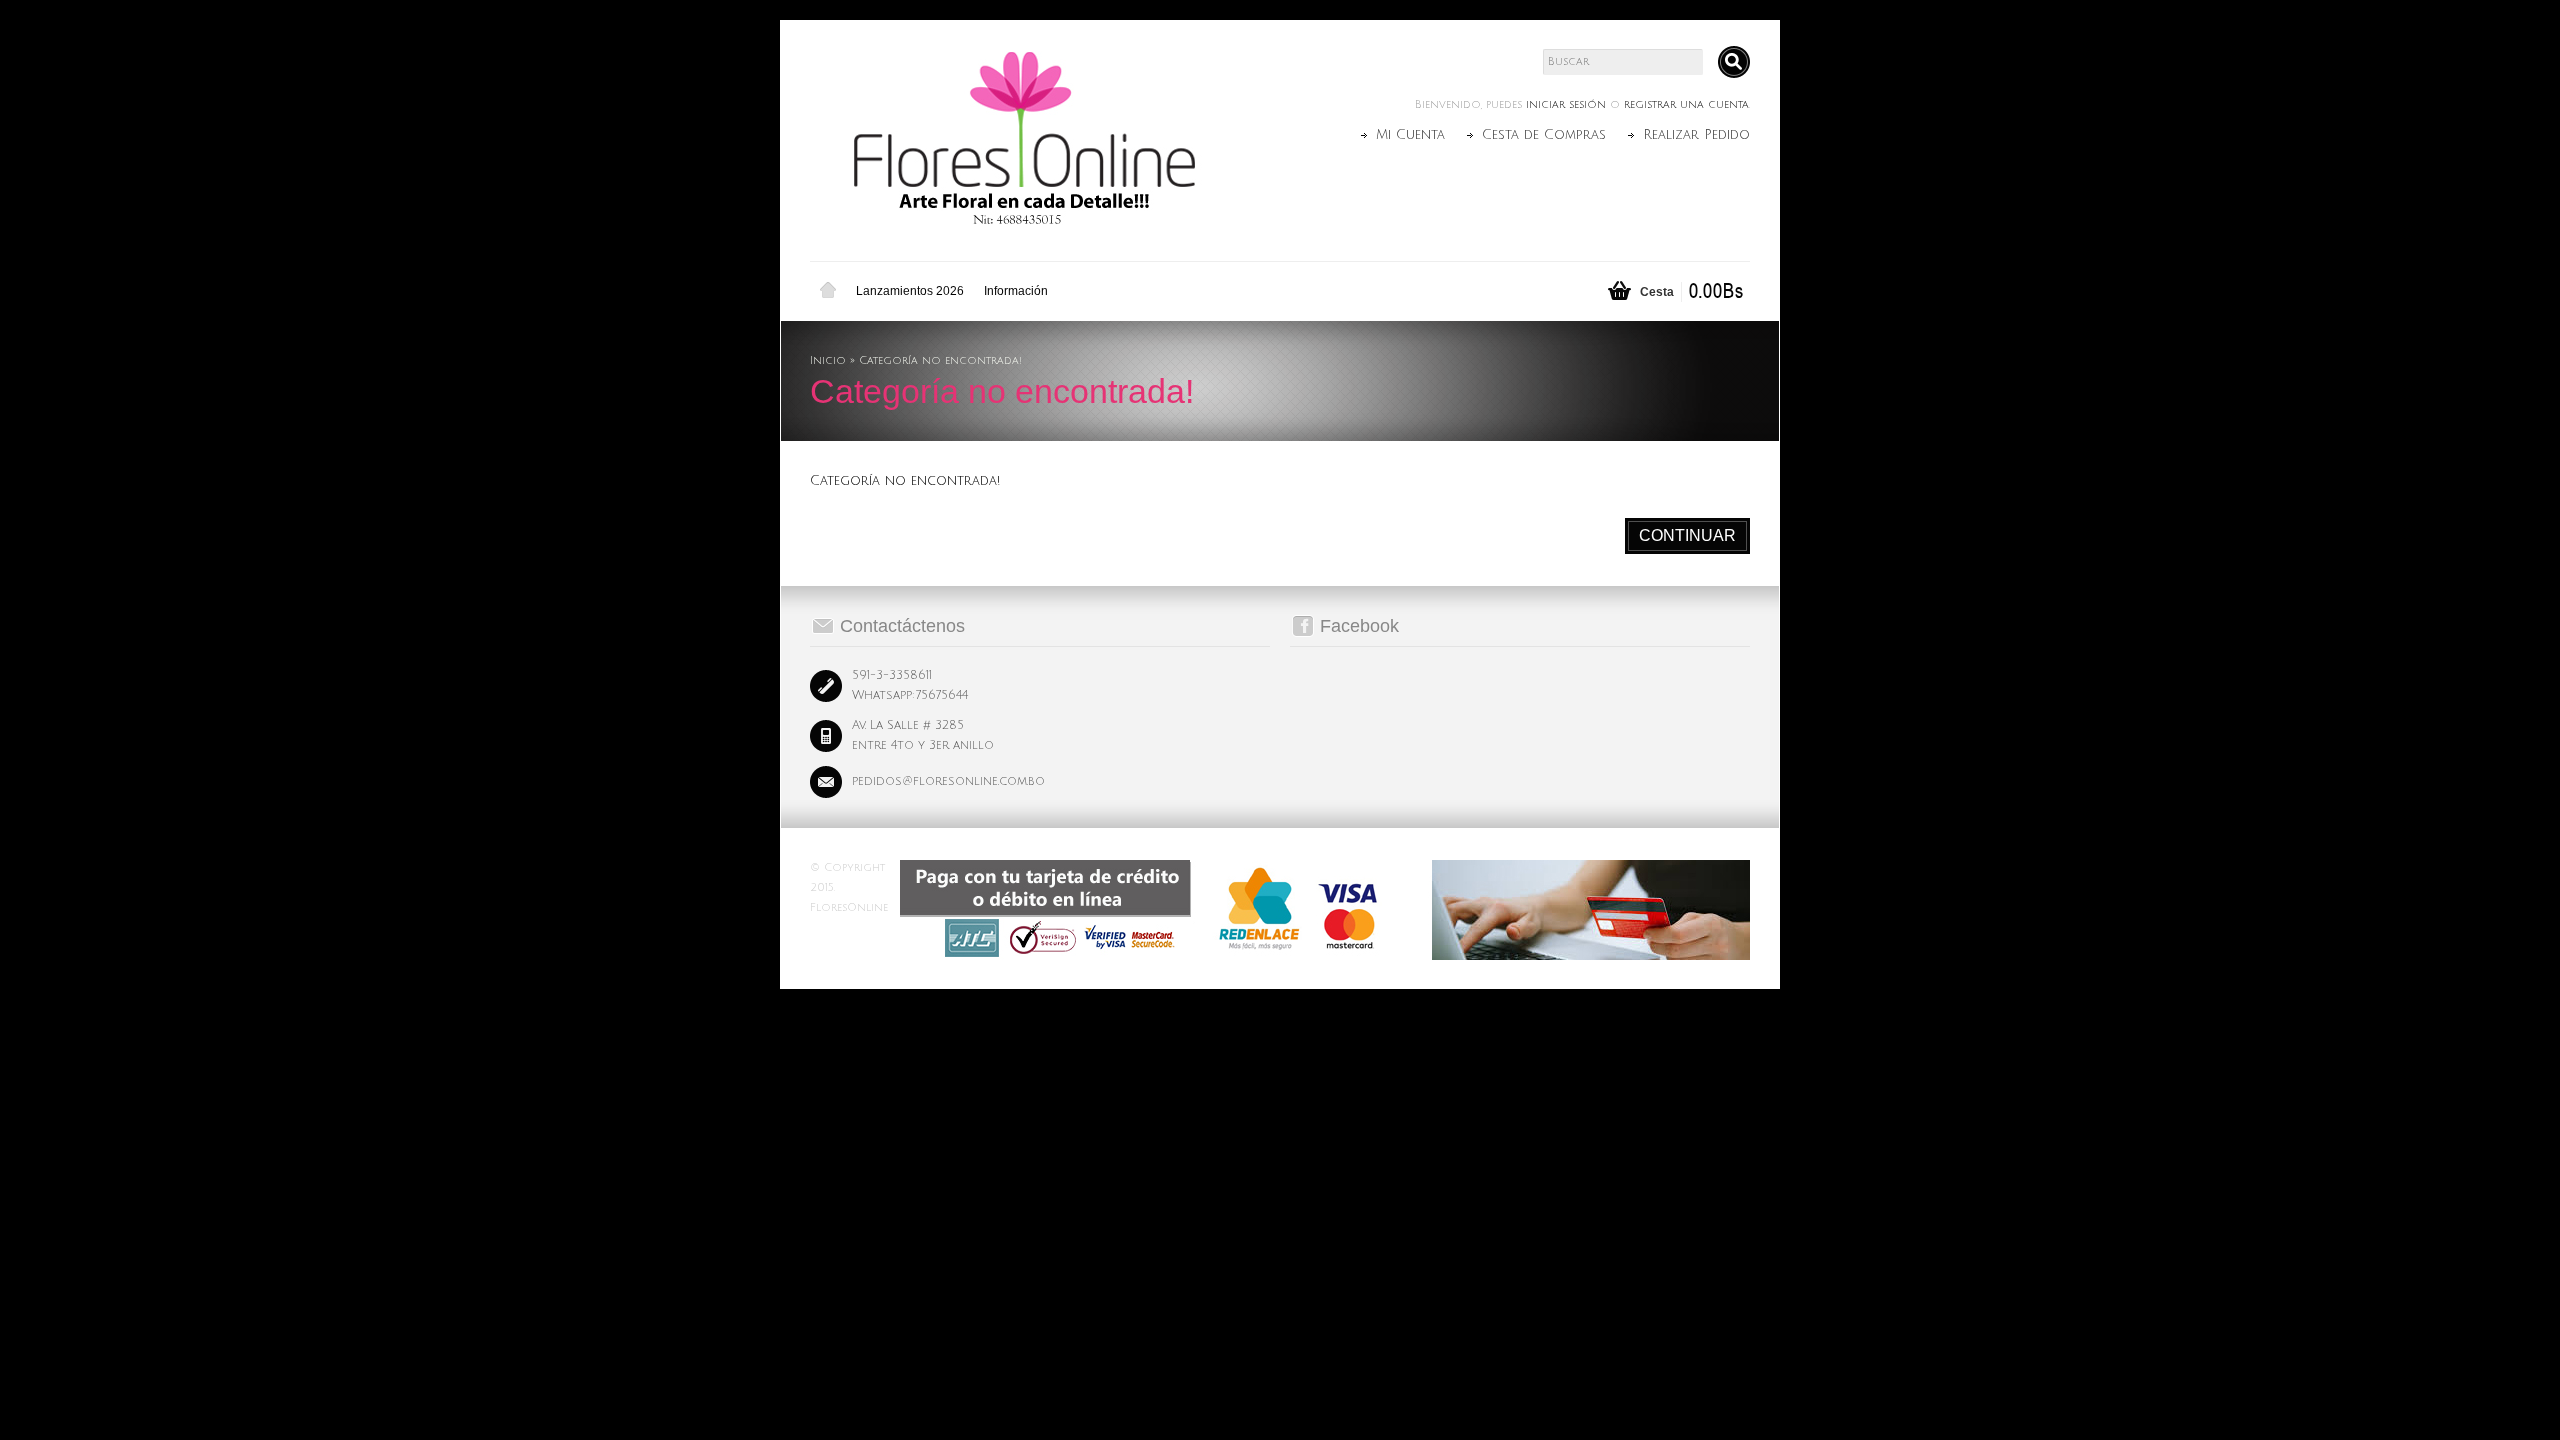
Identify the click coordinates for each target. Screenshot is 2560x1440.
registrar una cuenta (1686, 105)
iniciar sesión (1566, 105)
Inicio (828, 291)
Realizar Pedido (1696, 135)
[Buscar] (1734, 62)
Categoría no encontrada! (940, 361)
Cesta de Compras (1544, 135)
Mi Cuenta (1410, 135)
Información (1016, 291)
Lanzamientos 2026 (910, 291)
